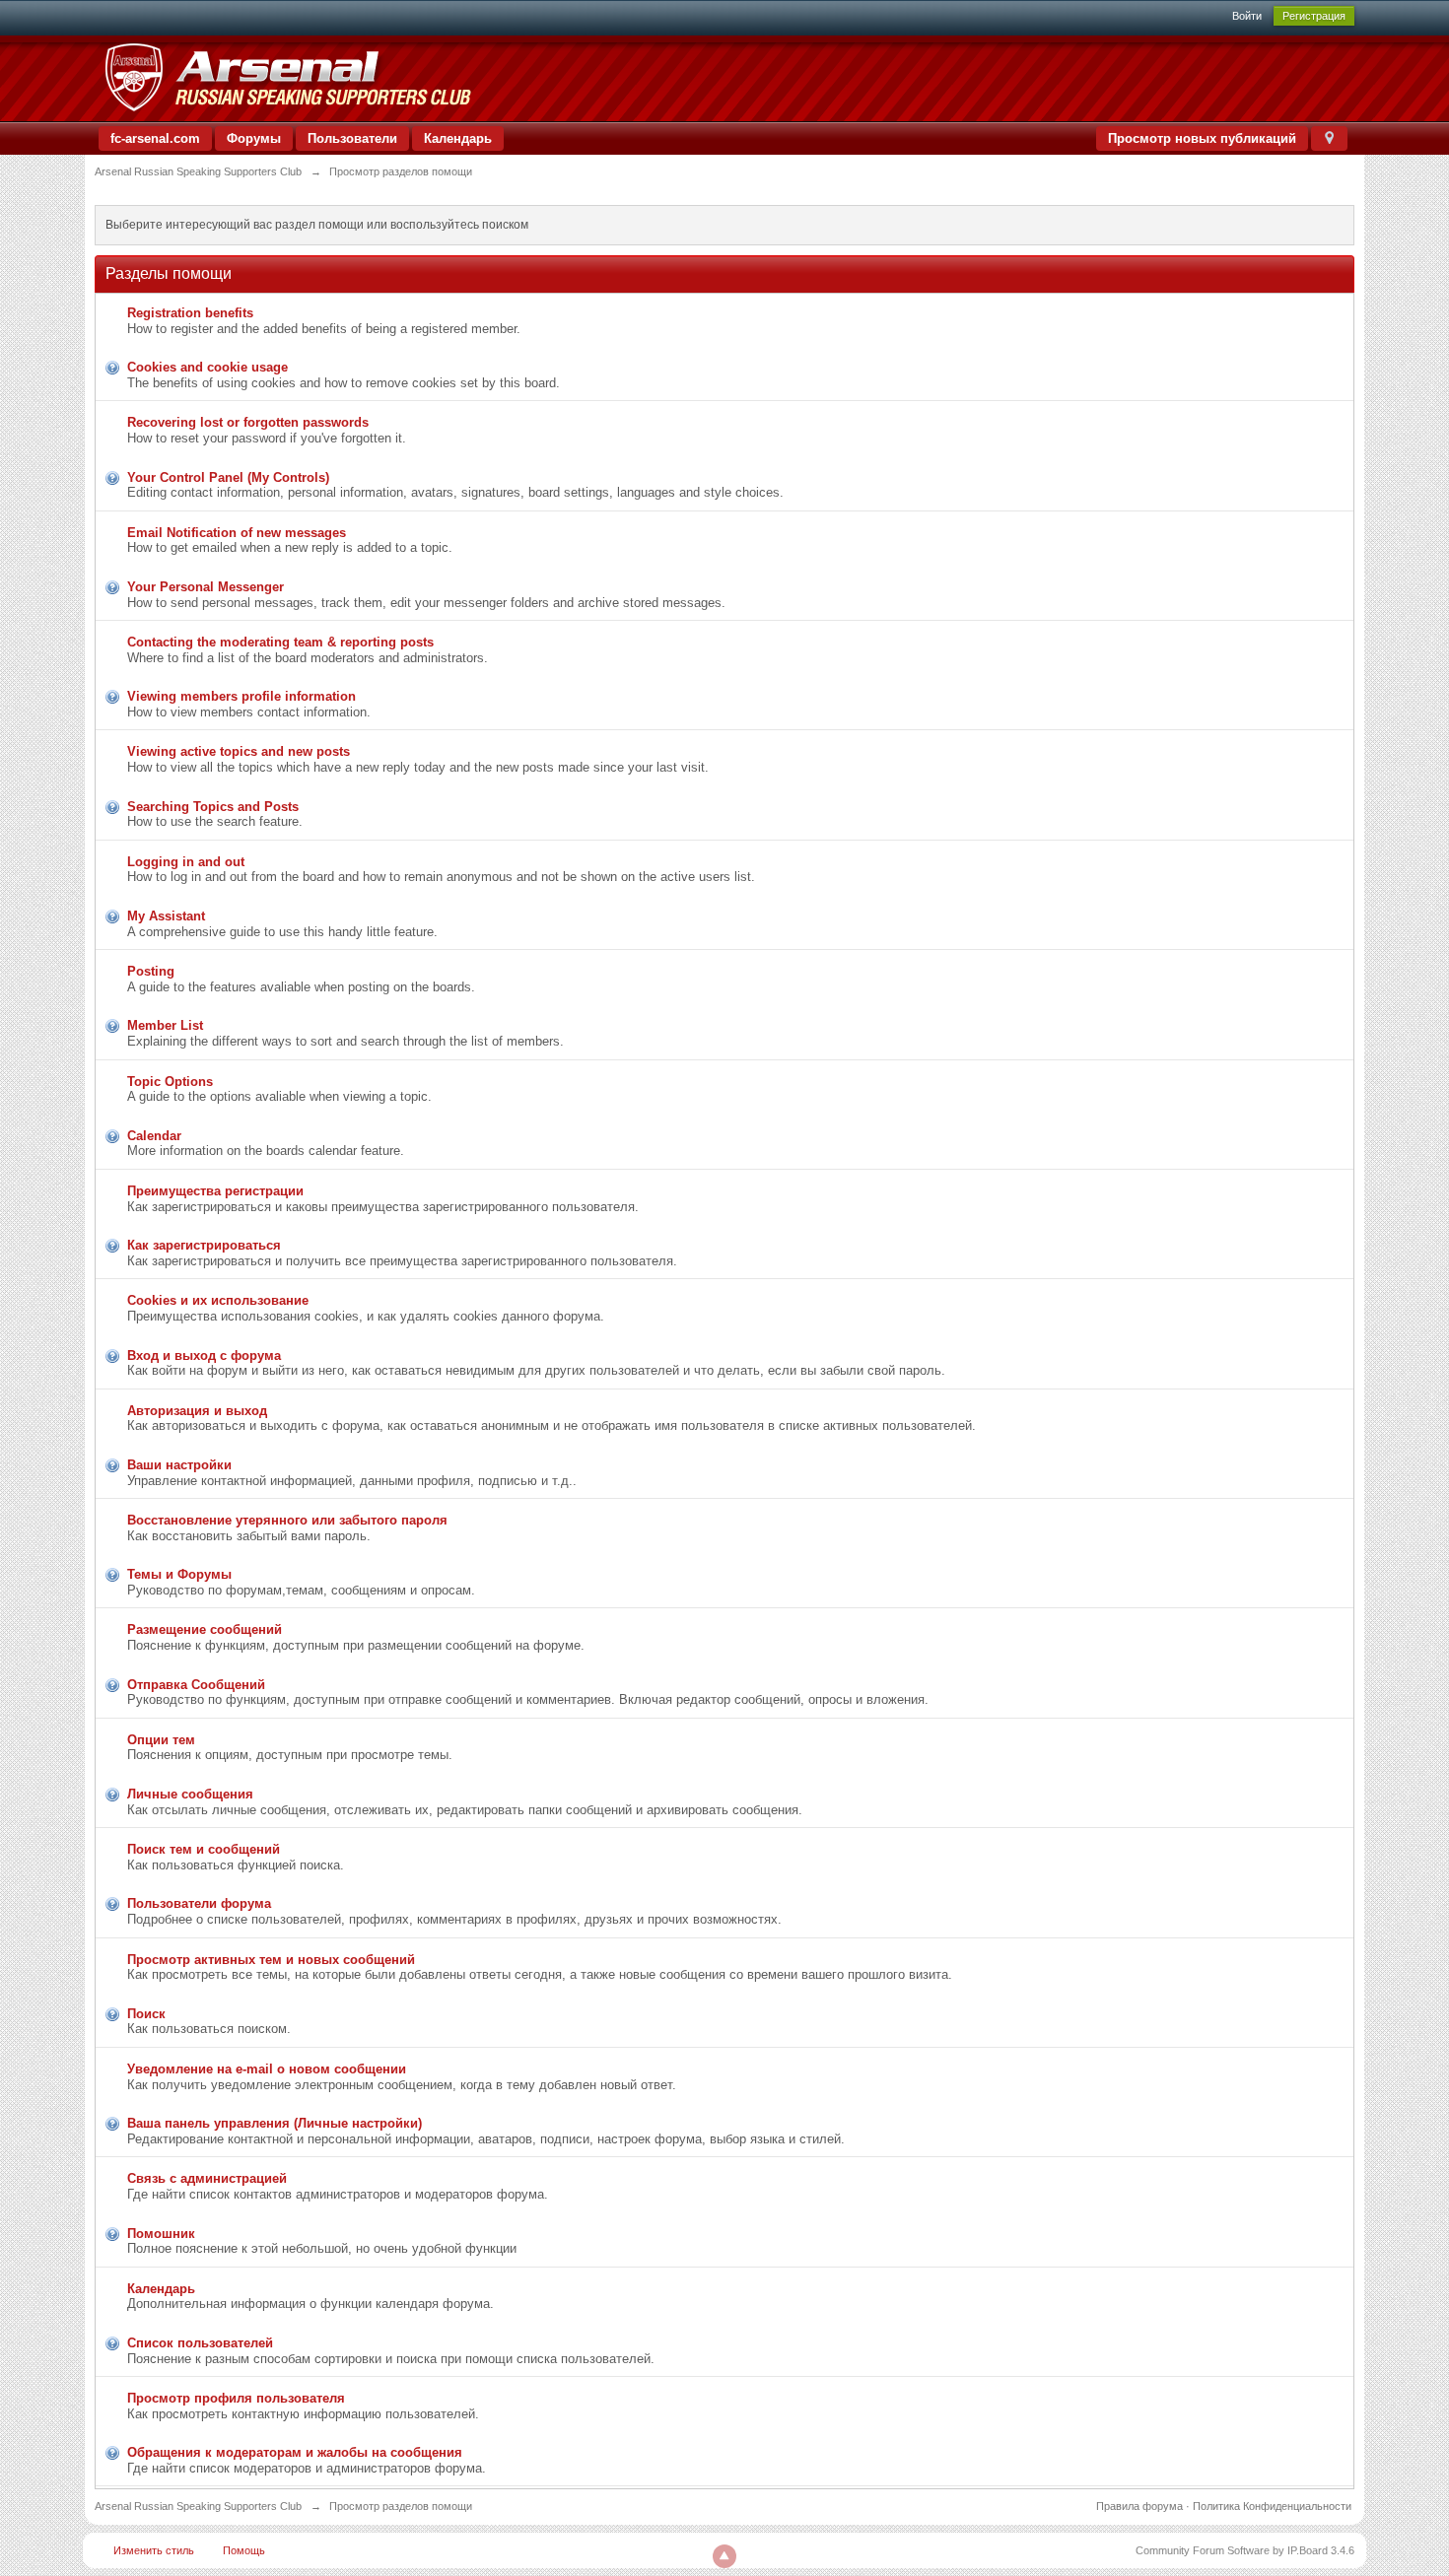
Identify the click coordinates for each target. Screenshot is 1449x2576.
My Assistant (166, 916)
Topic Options (170, 1082)
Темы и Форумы (179, 1574)
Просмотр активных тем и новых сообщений (271, 1960)
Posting (151, 971)
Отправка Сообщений (196, 1685)
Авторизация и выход (197, 1411)
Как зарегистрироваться (204, 1245)
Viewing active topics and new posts (239, 751)
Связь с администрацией (207, 2178)
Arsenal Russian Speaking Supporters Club (198, 2506)
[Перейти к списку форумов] (287, 77)
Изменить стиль (154, 2550)
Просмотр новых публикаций (1202, 138)
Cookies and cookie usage (207, 367)
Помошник (161, 2234)
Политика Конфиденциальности (1272, 2506)
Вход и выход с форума (204, 1356)
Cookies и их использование (218, 1300)
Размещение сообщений (205, 1629)
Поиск (146, 2014)
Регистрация (1314, 16)
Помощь (244, 2550)
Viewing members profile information (241, 696)
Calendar (154, 1136)
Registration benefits (190, 313)
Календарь (458, 138)
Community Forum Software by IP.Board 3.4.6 (1245, 2550)
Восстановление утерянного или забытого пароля (287, 1520)
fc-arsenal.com (155, 138)
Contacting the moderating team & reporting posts (280, 642)
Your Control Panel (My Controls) (228, 477)
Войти (1247, 16)
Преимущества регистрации (215, 1191)
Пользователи (352, 138)
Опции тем (161, 1740)
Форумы (254, 138)
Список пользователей (200, 2343)
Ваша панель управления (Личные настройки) (275, 2123)
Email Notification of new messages (237, 533)
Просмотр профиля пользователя (236, 2398)
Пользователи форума (199, 1903)
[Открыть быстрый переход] (1329, 138)
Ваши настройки (179, 1465)
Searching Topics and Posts (213, 807)
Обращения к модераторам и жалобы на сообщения (295, 2452)
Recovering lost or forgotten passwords (248, 422)
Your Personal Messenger (206, 587)
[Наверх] (724, 2556)
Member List (165, 1025)
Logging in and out (186, 862)
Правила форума (1139, 2506)
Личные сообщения (190, 1794)
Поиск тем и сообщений (204, 1849)
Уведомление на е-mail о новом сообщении (267, 2069)
